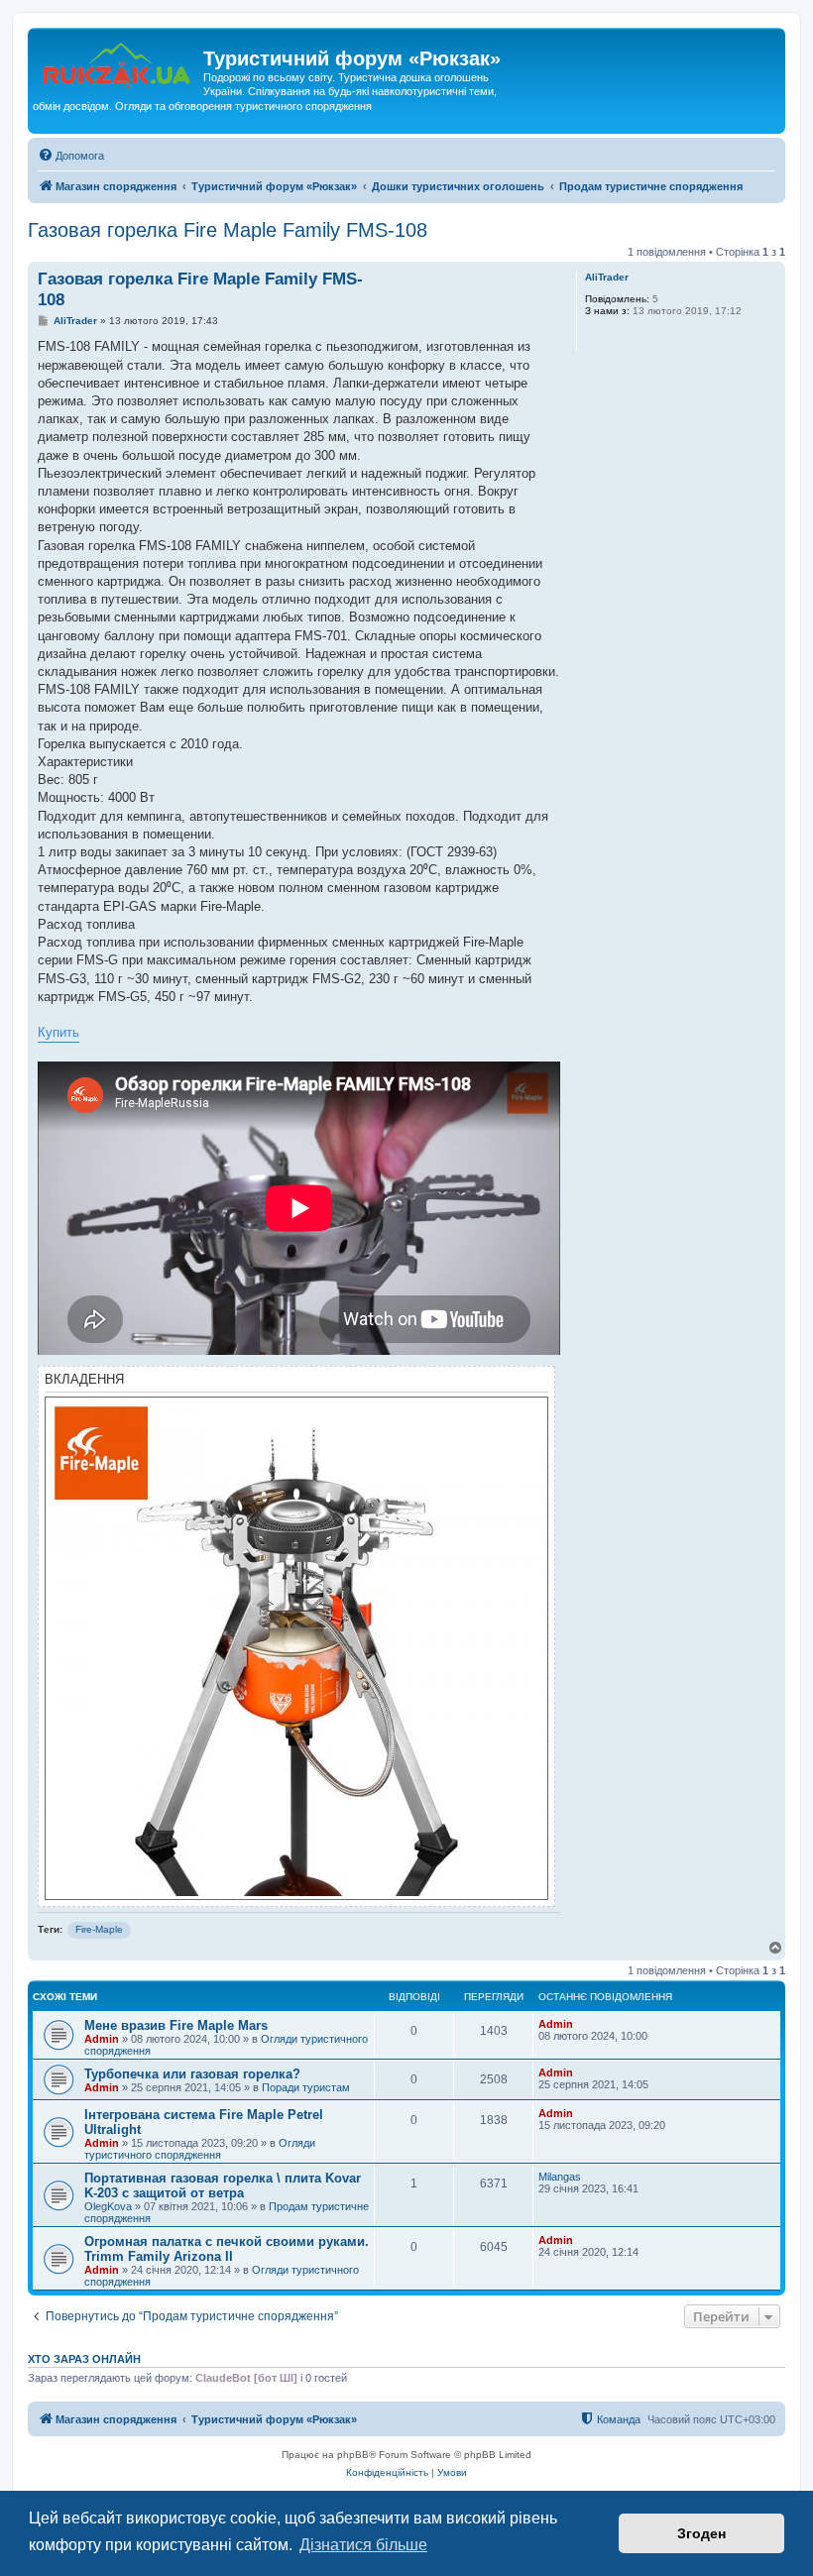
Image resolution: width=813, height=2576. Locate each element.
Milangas (560, 2177)
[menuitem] (71, 156)
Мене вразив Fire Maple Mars (176, 2025)
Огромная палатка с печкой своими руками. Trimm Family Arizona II (227, 2249)
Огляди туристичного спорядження (200, 2149)
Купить (58, 1032)
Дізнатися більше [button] (363, 2545)
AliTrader (607, 277)
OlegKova (108, 2206)
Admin (102, 2039)
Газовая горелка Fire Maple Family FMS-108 (228, 230)
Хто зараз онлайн (84, 2359)
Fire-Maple (99, 1929)
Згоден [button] (701, 2533)
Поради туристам (306, 2087)
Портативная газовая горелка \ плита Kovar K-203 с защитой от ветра (223, 2185)
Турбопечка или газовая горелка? (192, 2074)
